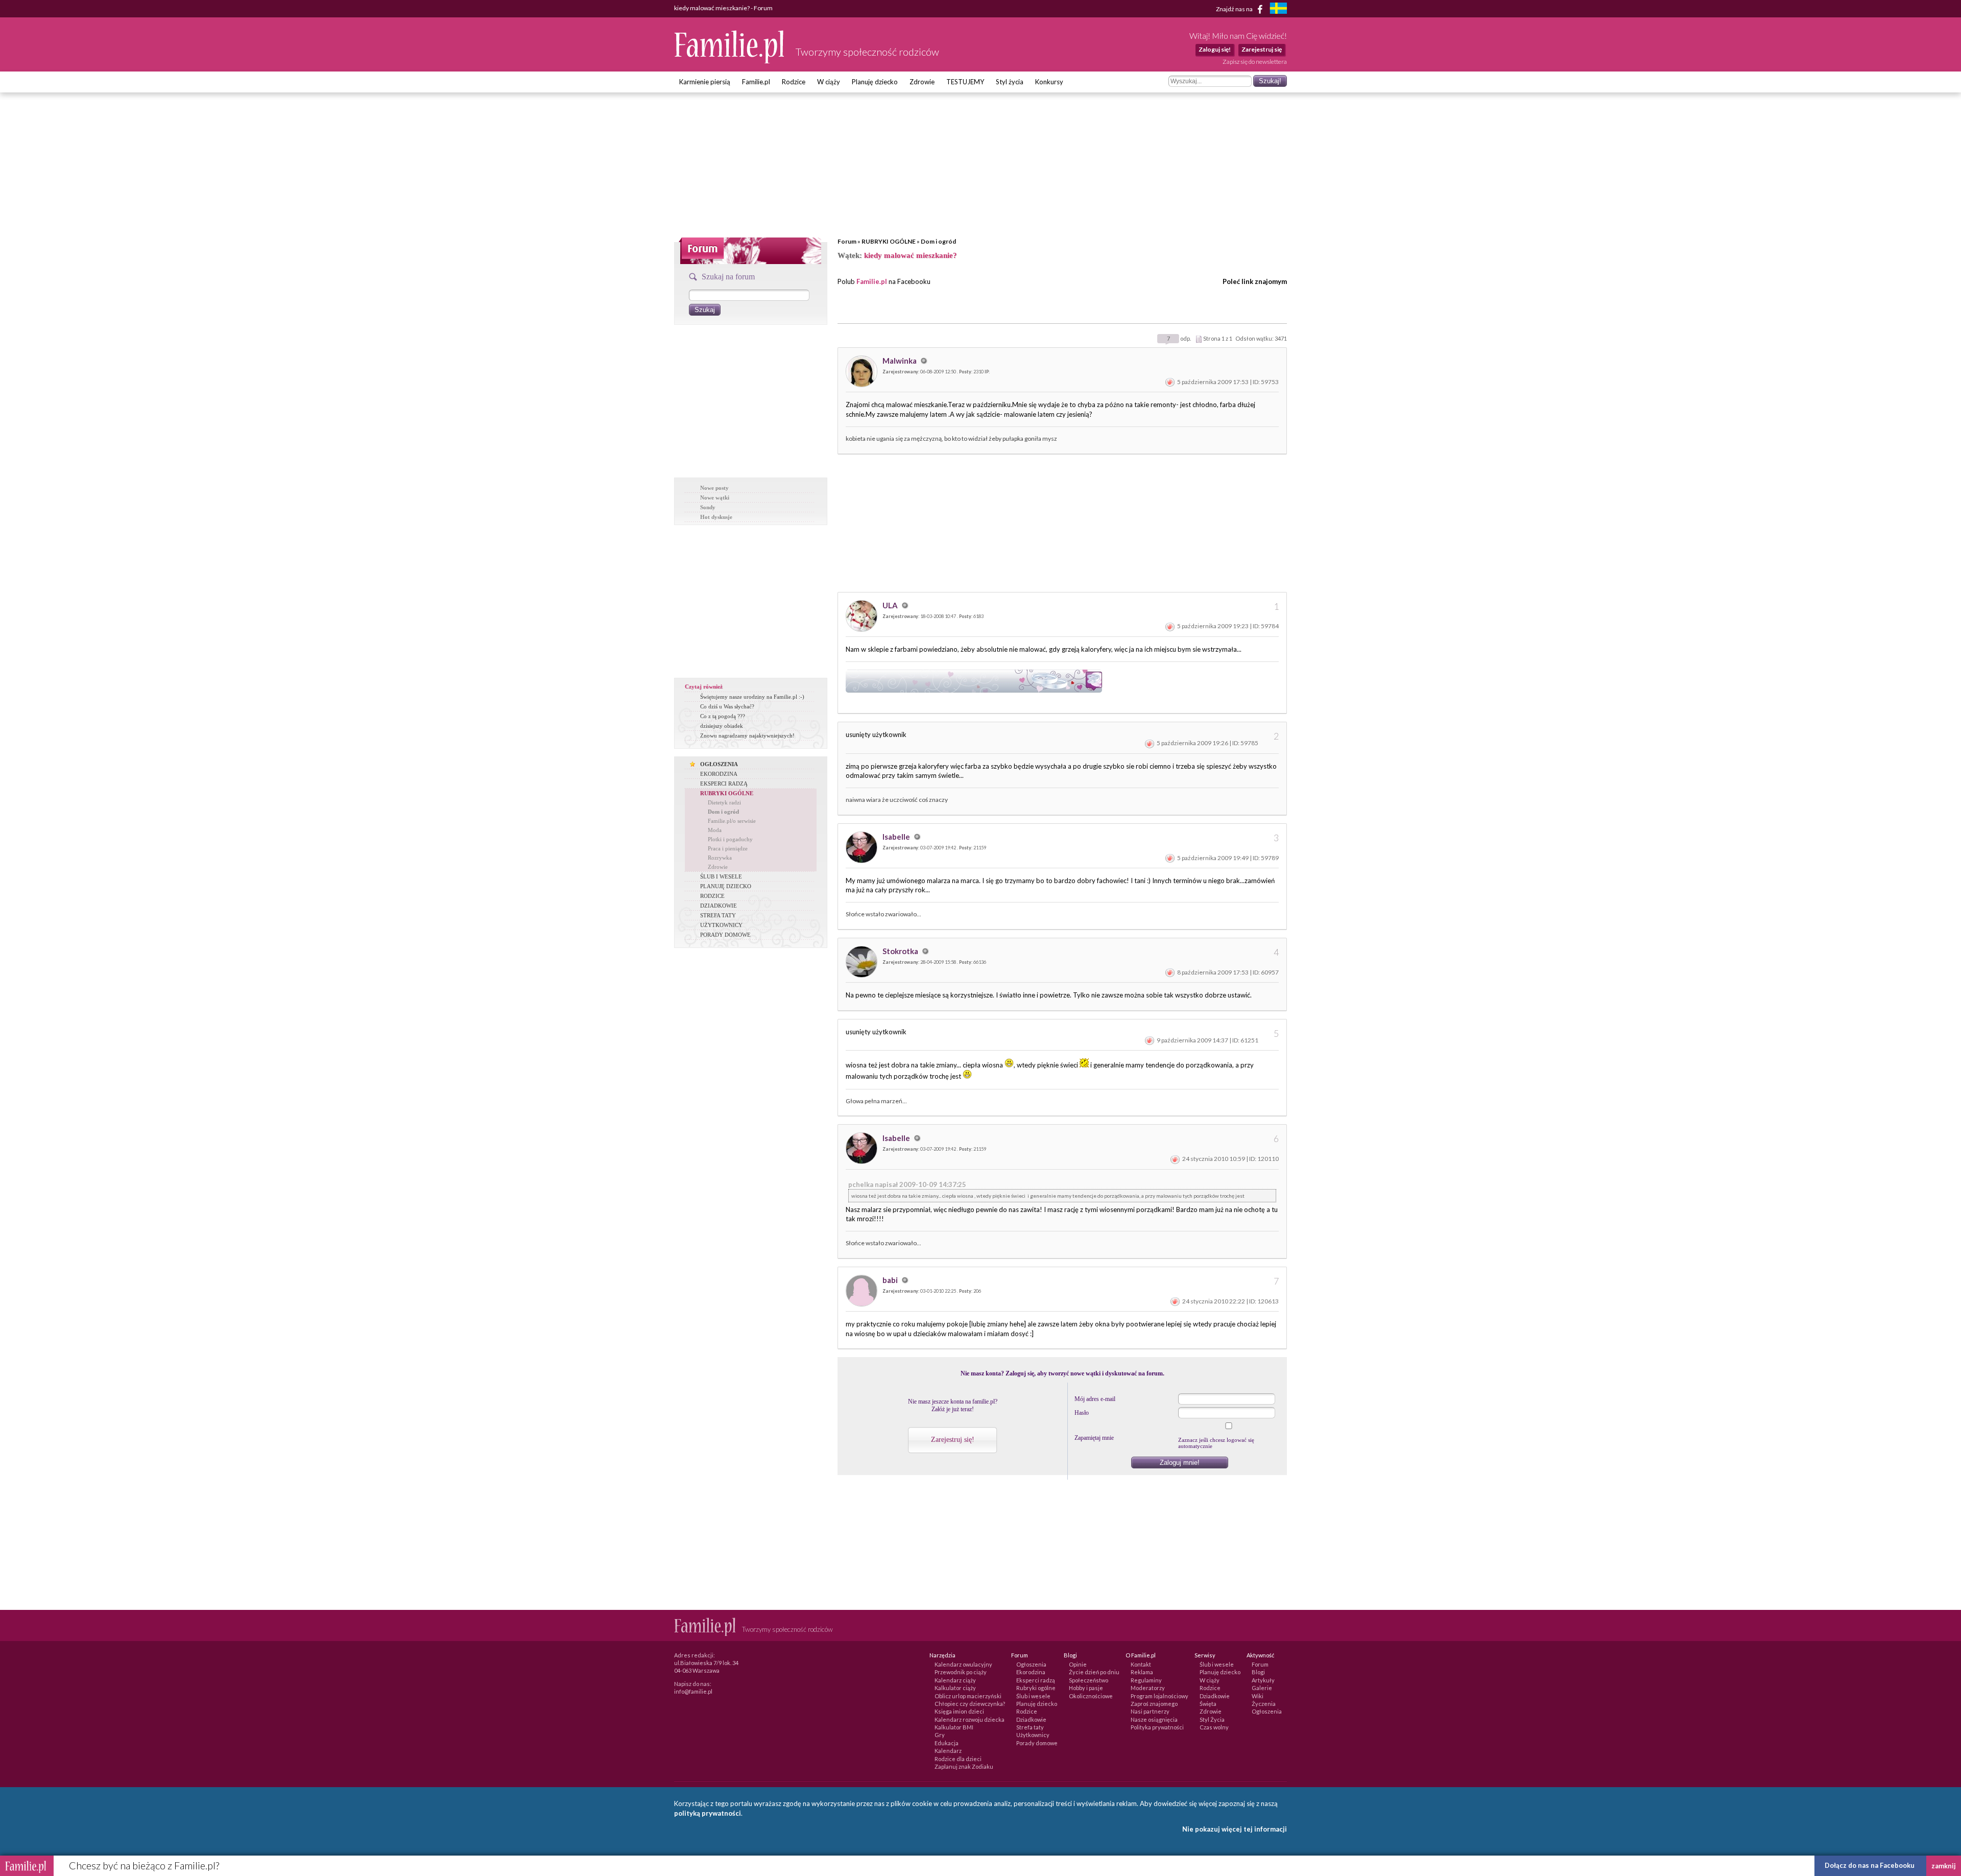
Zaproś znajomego (1154, 1704)
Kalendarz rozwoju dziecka (970, 1719)
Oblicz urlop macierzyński (968, 1696)
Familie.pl (756, 82)
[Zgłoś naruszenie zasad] (1170, 382)
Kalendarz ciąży (955, 1680)
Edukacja (947, 1743)
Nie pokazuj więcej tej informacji (1235, 1829)
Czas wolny (1214, 1727)
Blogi (1258, 1672)
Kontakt (1141, 1664)
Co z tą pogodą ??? (723, 716)
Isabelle (897, 837)
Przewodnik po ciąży (961, 1672)
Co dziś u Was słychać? (727, 706)
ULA (891, 605)
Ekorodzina (1031, 1672)
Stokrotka (901, 951)
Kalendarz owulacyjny (963, 1664)
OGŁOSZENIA (719, 764)
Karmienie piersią (705, 82)
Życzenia (1264, 1704)
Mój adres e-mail (1095, 1399)
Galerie (1262, 1688)
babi (891, 1280)
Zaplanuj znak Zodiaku (964, 1766)
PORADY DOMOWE (725, 935)
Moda (715, 830)
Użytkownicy (1033, 1735)
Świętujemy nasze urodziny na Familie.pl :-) (752, 697)
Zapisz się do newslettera (1255, 62)
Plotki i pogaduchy (730, 839)
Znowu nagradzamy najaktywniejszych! (747, 735)
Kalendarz (948, 1751)
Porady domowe (1037, 1743)
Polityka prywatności (1157, 1727)
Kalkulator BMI (954, 1727)
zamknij (1944, 1866)
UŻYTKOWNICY (721, 925)
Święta (1208, 1704)
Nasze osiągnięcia (1154, 1719)
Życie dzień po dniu (1094, 1672)
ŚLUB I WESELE (721, 876)
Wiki (1258, 1696)
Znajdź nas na (1235, 8)
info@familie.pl (693, 1691)
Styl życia (1010, 82)
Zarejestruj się (1262, 49)
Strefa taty (1030, 1727)
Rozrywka (720, 858)
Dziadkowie (1031, 1719)
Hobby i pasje (1086, 1688)
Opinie (1078, 1664)
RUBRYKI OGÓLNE (889, 241)
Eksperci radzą (1036, 1680)
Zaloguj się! (1215, 49)
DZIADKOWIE (719, 906)
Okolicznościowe (1091, 1696)
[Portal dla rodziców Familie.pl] (730, 61)
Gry (940, 1735)
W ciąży (829, 82)
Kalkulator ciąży (955, 1688)
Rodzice (794, 82)
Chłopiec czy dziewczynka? (970, 1704)
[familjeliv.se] (1278, 9)
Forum (847, 241)
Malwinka (900, 361)
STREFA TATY (718, 915)
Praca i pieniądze (728, 848)
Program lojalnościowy (1159, 1696)
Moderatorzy (1148, 1688)
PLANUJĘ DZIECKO (726, 886)
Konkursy (1049, 82)
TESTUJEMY (965, 82)
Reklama (1142, 1672)
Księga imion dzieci (959, 1711)
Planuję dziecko (875, 82)
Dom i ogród (938, 241)
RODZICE (712, 896)
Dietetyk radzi (724, 802)
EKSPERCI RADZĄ (724, 783)
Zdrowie (922, 82)
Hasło (1082, 1413)
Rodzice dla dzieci (958, 1759)
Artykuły (1263, 1680)
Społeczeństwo (1089, 1680)
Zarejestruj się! (953, 1440)
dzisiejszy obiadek (722, 726)
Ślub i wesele (1033, 1696)
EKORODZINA (719, 774)
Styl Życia (1212, 1719)
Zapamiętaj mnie (1094, 1438)
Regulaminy (1146, 1680)
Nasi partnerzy (1150, 1711)
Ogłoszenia (1031, 1664)
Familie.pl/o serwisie (732, 821)
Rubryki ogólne (1036, 1688)
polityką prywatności (708, 1813)
